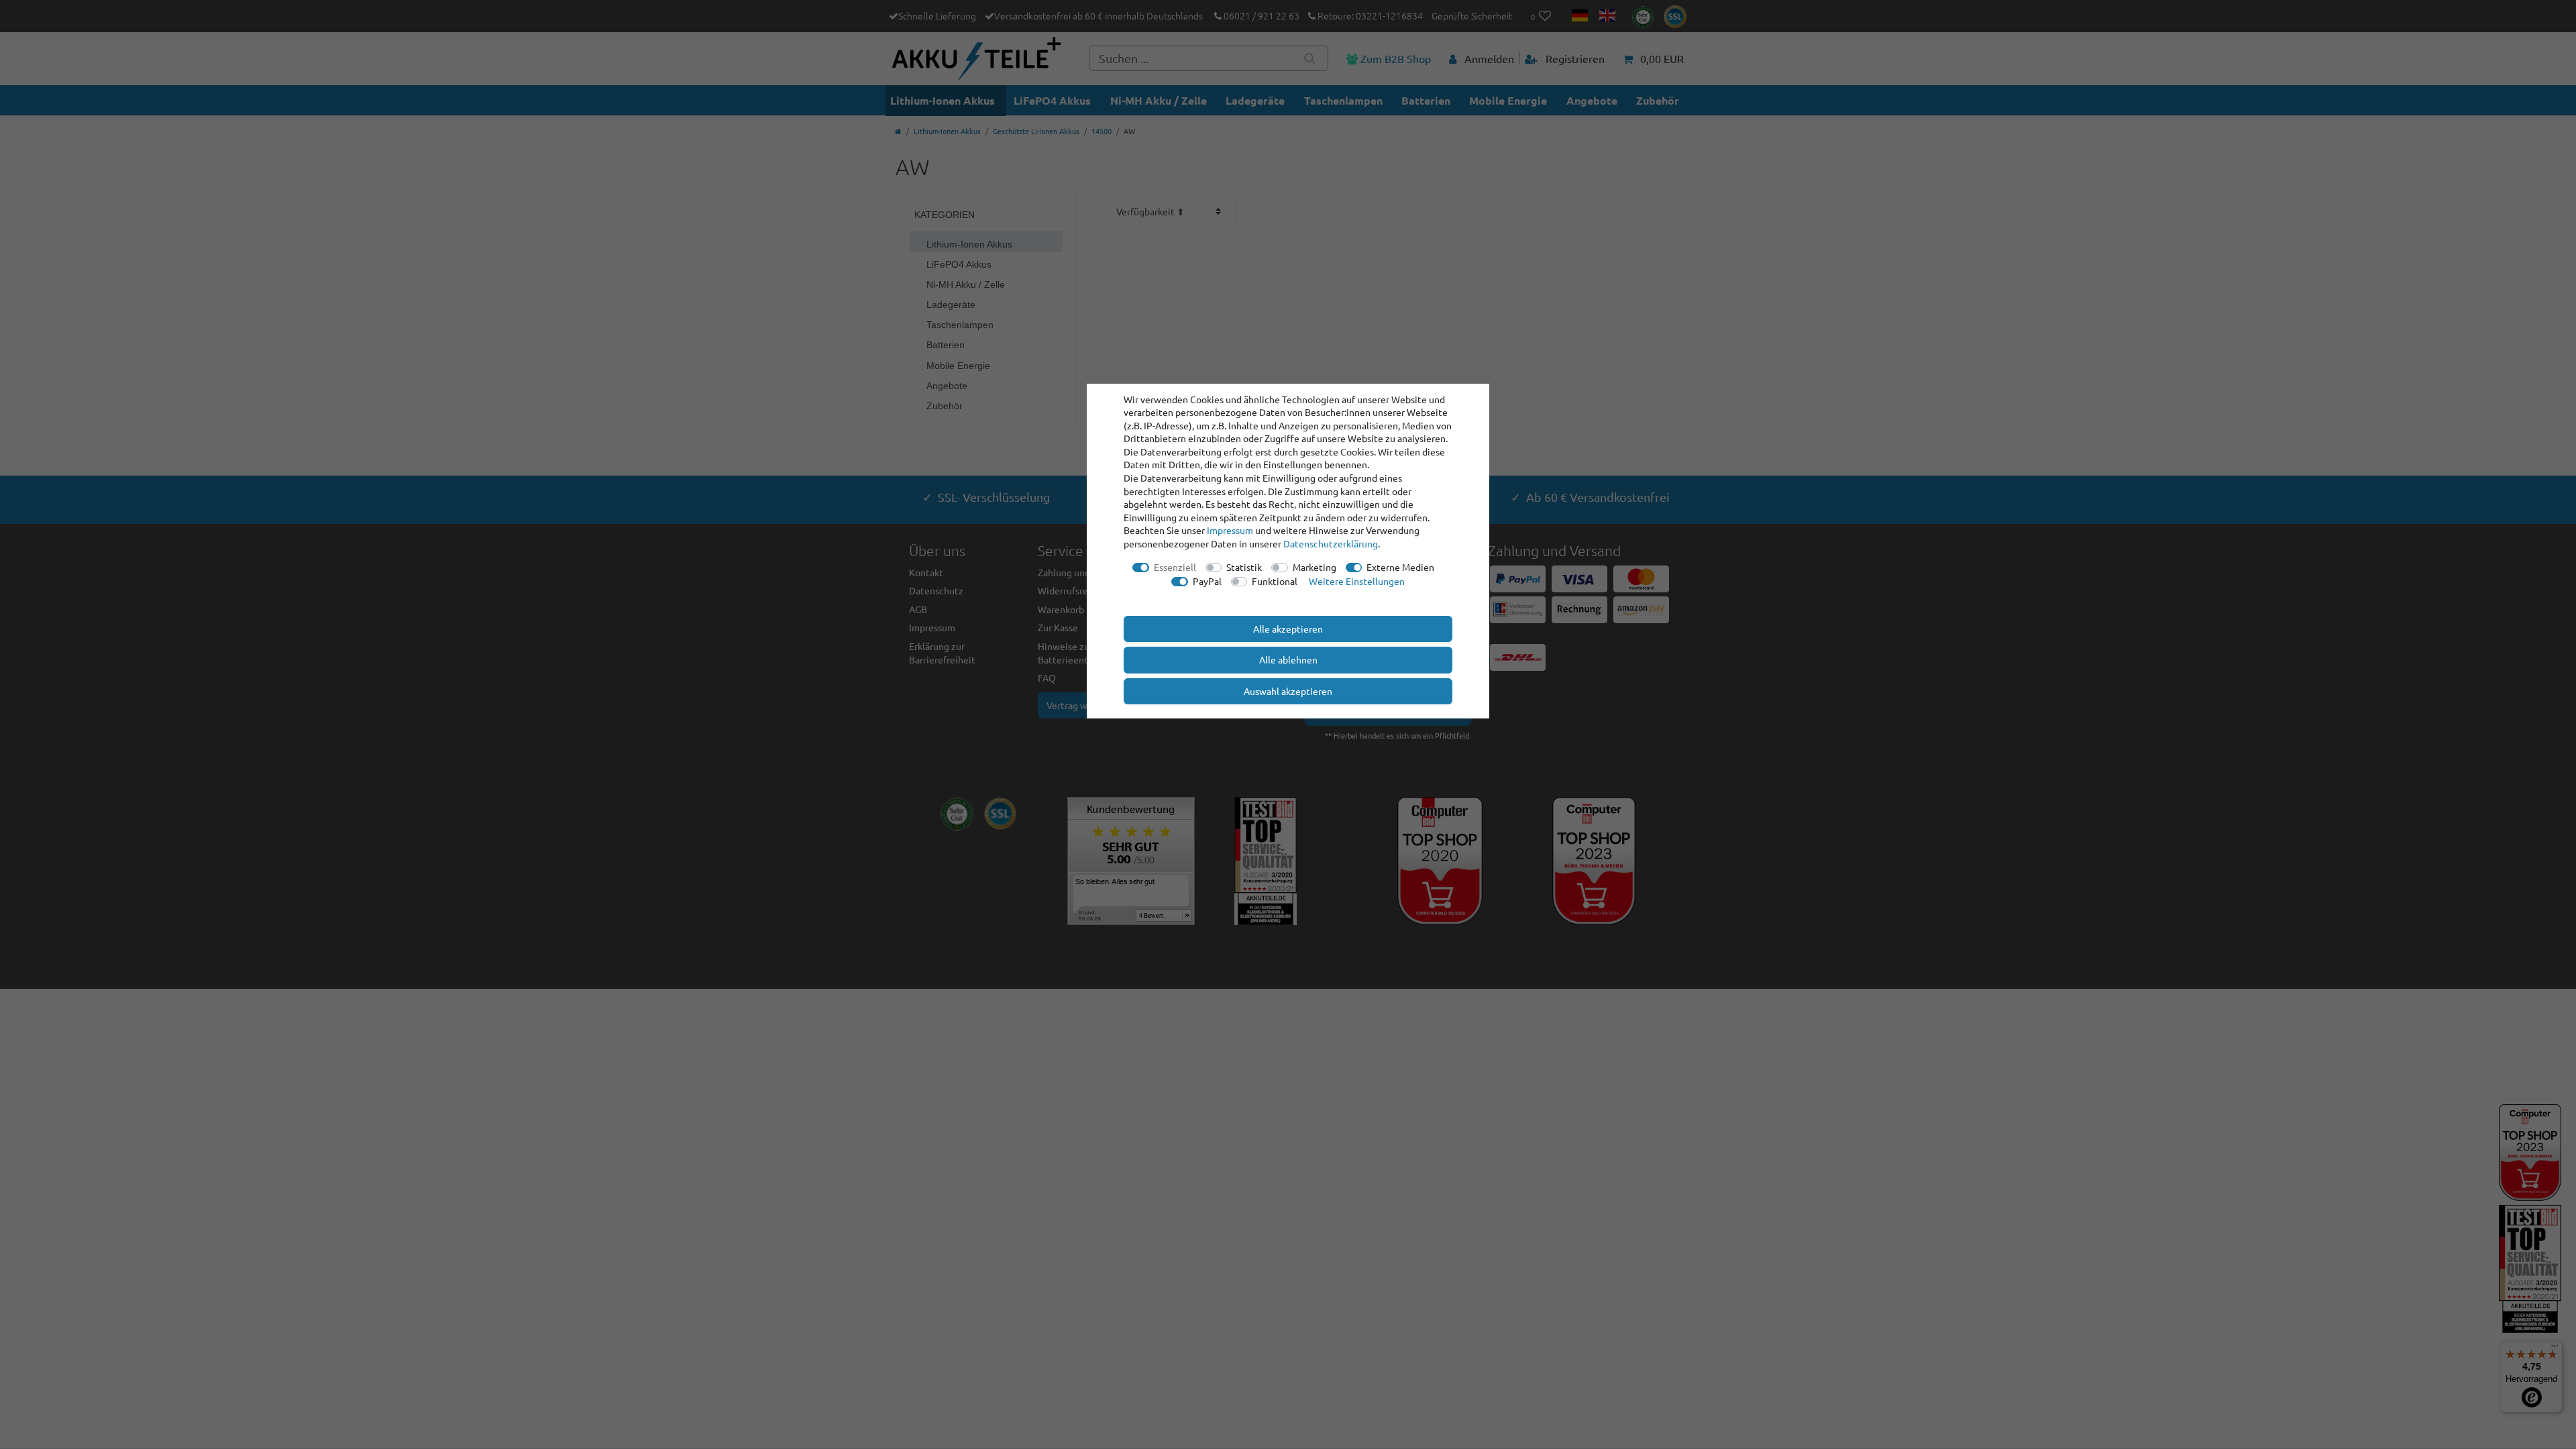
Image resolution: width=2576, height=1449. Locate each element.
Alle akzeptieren (1288, 629)
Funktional (1275, 581)
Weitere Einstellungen (1357, 581)
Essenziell (1175, 567)
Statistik (1244, 567)
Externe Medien (1400, 567)
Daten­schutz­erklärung (1331, 543)
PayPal (1207, 581)
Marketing (1314, 567)
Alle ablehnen (1288, 659)
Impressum (1230, 530)
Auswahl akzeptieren (1288, 691)
